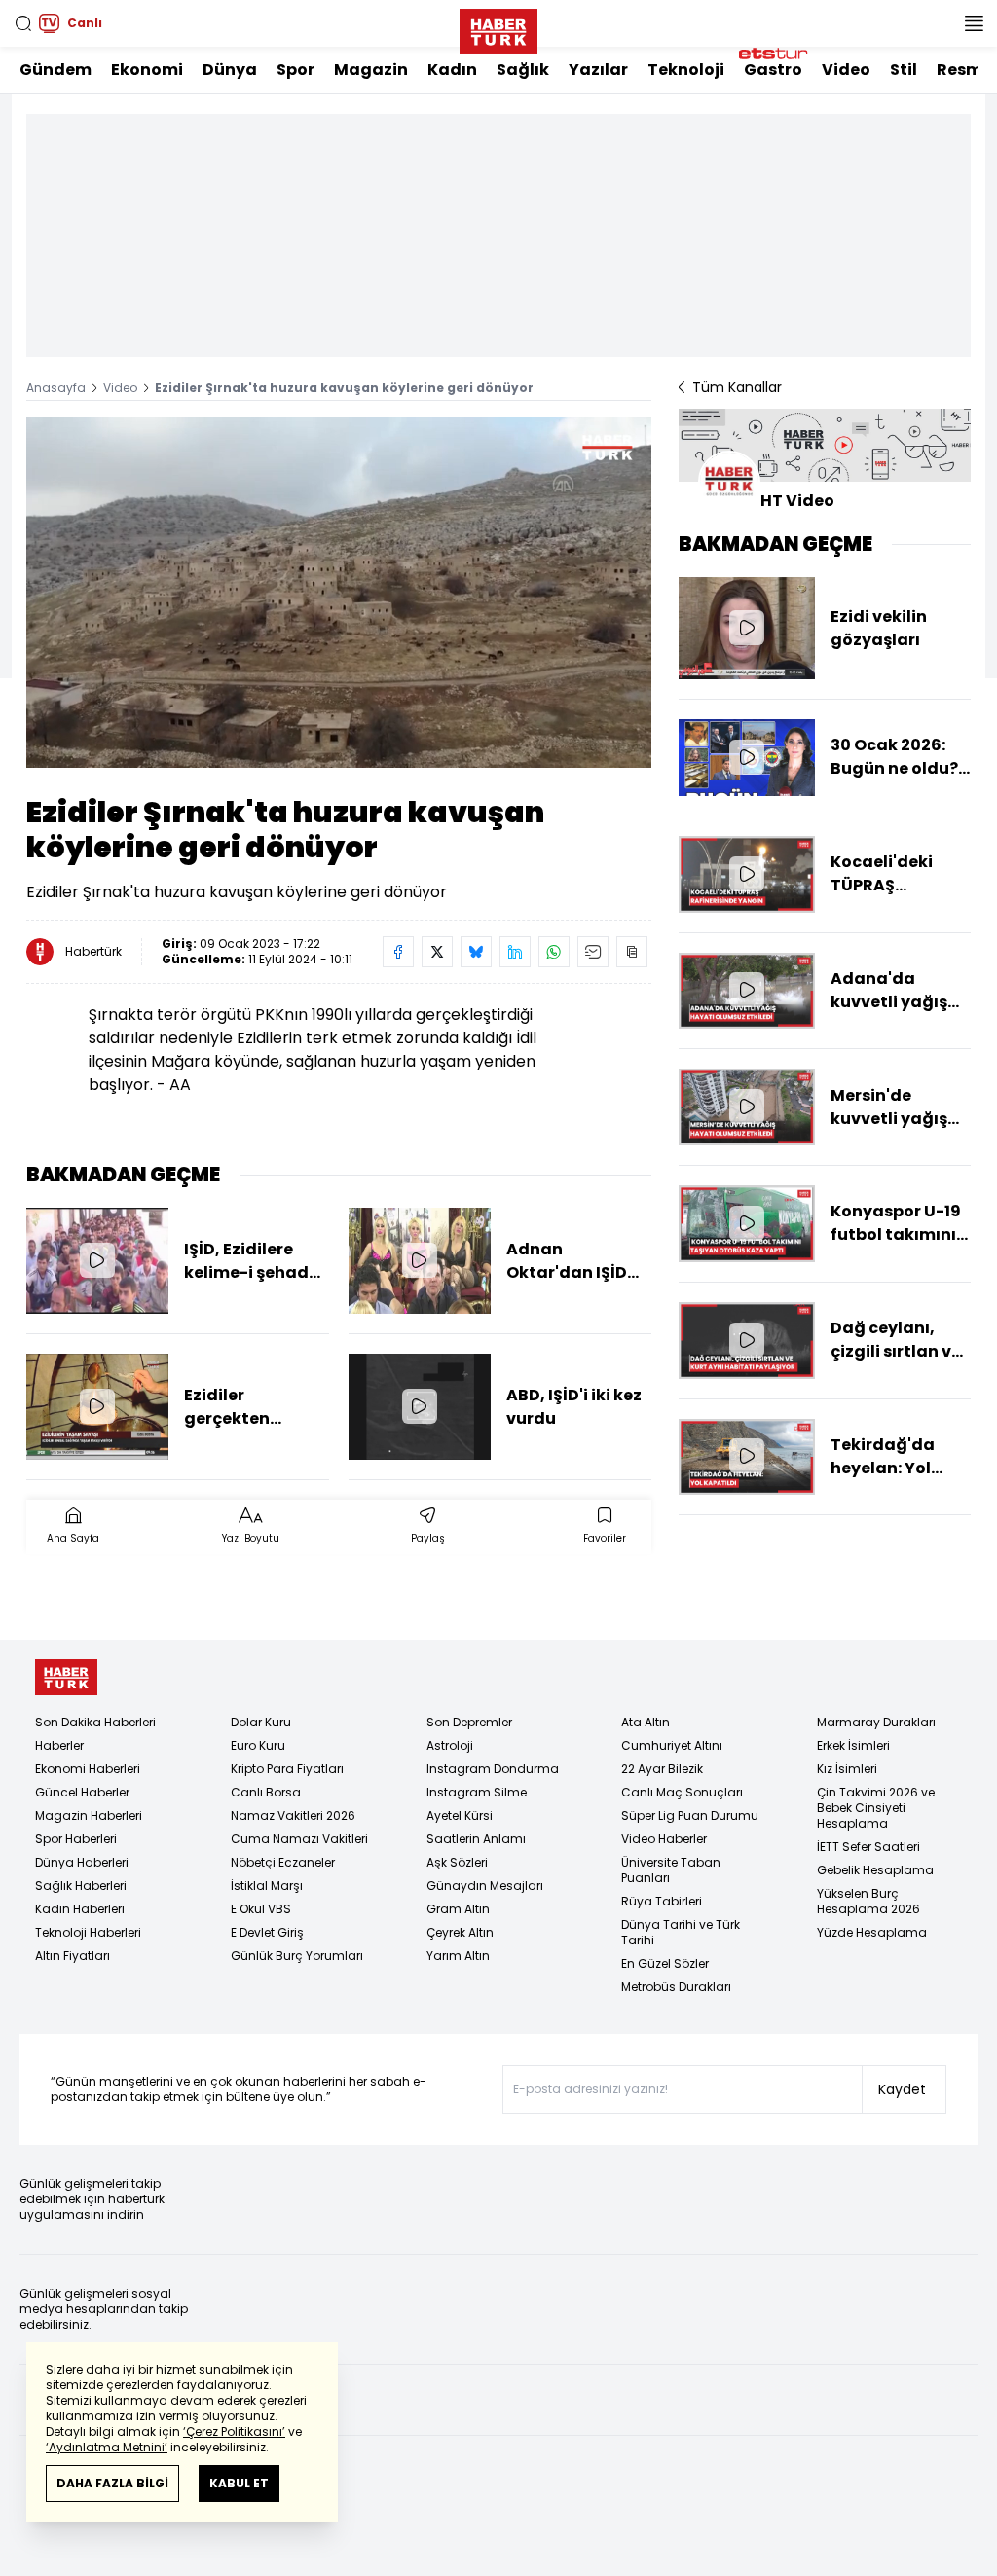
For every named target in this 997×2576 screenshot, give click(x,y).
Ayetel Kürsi (460, 1815)
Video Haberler (664, 1839)
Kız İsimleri (847, 1769)
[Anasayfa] (66, 1677)
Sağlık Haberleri (81, 1886)
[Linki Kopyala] (632, 952)
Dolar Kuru (261, 1722)
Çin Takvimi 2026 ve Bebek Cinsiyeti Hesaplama (876, 1808)
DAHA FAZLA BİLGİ (112, 2483)
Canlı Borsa (266, 1792)
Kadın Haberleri (80, 1909)
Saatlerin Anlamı (476, 1839)
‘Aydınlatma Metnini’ (107, 2447)
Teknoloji (686, 70)
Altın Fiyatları (73, 1956)
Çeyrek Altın (460, 1932)
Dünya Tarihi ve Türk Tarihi (681, 1932)
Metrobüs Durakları (676, 1987)
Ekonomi (147, 70)
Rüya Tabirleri (662, 1901)
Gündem (55, 70)
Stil (904, 70)
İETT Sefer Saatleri (868, 1847)
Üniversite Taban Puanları (671, 1870)
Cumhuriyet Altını (672, 1745)
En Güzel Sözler (665, 1963)
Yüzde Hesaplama (872, 1932)
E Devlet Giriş (267, 1932)
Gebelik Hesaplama (875, 1870)
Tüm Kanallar (737, 387)
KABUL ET (239, 2483)
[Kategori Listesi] (974, 23)
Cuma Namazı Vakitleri (299, 1839)
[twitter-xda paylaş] (437, 952)
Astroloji (450, 1745)
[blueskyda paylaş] (476, 952)
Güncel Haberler (82, 1792)
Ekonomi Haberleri (88, 1769)
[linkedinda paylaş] (515, 952)
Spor (295, 70)
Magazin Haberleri (89, 1815)
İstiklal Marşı (267, 1886)
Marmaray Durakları (876, 1722)
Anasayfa (56, 388)
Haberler (59, 1745)
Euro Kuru (258, 1745)
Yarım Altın (458, 1956)
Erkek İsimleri (853, 1745)
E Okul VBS (261, 1909)
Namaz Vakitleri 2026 (293, 1815)
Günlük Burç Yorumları (297, 1956)
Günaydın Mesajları (485, 1886)
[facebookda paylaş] (398, 952)
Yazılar (598, 70)
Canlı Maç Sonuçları (682, 1792)
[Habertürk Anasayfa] (498, 27)
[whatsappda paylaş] (554, 952)
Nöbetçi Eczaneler (283, 1862)
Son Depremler (469, 1722)
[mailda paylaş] (593, 952)
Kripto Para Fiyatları (287, 1769)
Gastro (773, 70)
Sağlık (523, 70)
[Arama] (23, 23)
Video (846, 70)
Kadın (452, 70)
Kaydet (902, 2089)
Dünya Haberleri (82, 1862)
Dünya (230, 70)
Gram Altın (458, 1909)
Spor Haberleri (76, 1839)
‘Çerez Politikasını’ (234, 2431)
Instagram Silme (477, 1792)
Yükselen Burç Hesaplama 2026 (868, 1901)
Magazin (371, 70)
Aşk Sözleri (457, 1862)
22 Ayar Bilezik (662, 1769)
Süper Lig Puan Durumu (690, 1815)
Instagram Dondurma (493, 1769)
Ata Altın (646, 1722)
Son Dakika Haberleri (95, 1722)
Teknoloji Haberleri (88, 1932)
